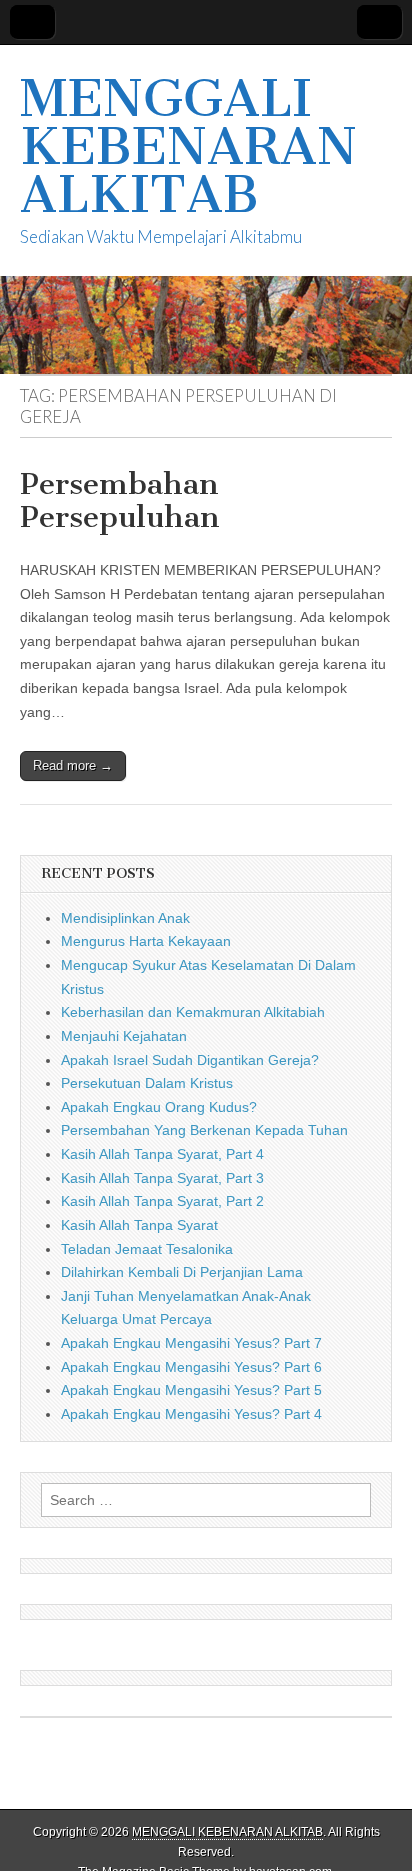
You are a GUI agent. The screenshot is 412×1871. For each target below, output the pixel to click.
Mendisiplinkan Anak (125, 918)
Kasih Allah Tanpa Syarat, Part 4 (162, 1154)
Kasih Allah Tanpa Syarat (139, 1225)
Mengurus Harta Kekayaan (146, 941)
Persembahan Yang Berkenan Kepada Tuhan (204, 1130)
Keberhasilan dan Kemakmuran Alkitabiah (193, 1012)
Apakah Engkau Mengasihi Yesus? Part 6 (191, 1367)
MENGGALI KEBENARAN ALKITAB (188, 146)
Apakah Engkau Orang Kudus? (159, 1107)
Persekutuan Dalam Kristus (147, 1083)
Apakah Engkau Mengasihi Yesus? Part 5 (191, 1390)
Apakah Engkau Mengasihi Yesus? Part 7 (191, 1343)
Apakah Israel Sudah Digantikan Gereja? (190, 1060)
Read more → (73, 765)
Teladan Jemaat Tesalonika (147, 1249)
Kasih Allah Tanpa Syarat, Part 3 (162, 1178)
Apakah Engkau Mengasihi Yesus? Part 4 (191, 1414)
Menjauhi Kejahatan (124, 1036)
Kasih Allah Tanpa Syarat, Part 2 (162, 1201)
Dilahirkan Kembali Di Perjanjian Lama (182, 1272)
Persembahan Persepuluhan (120, 501)
